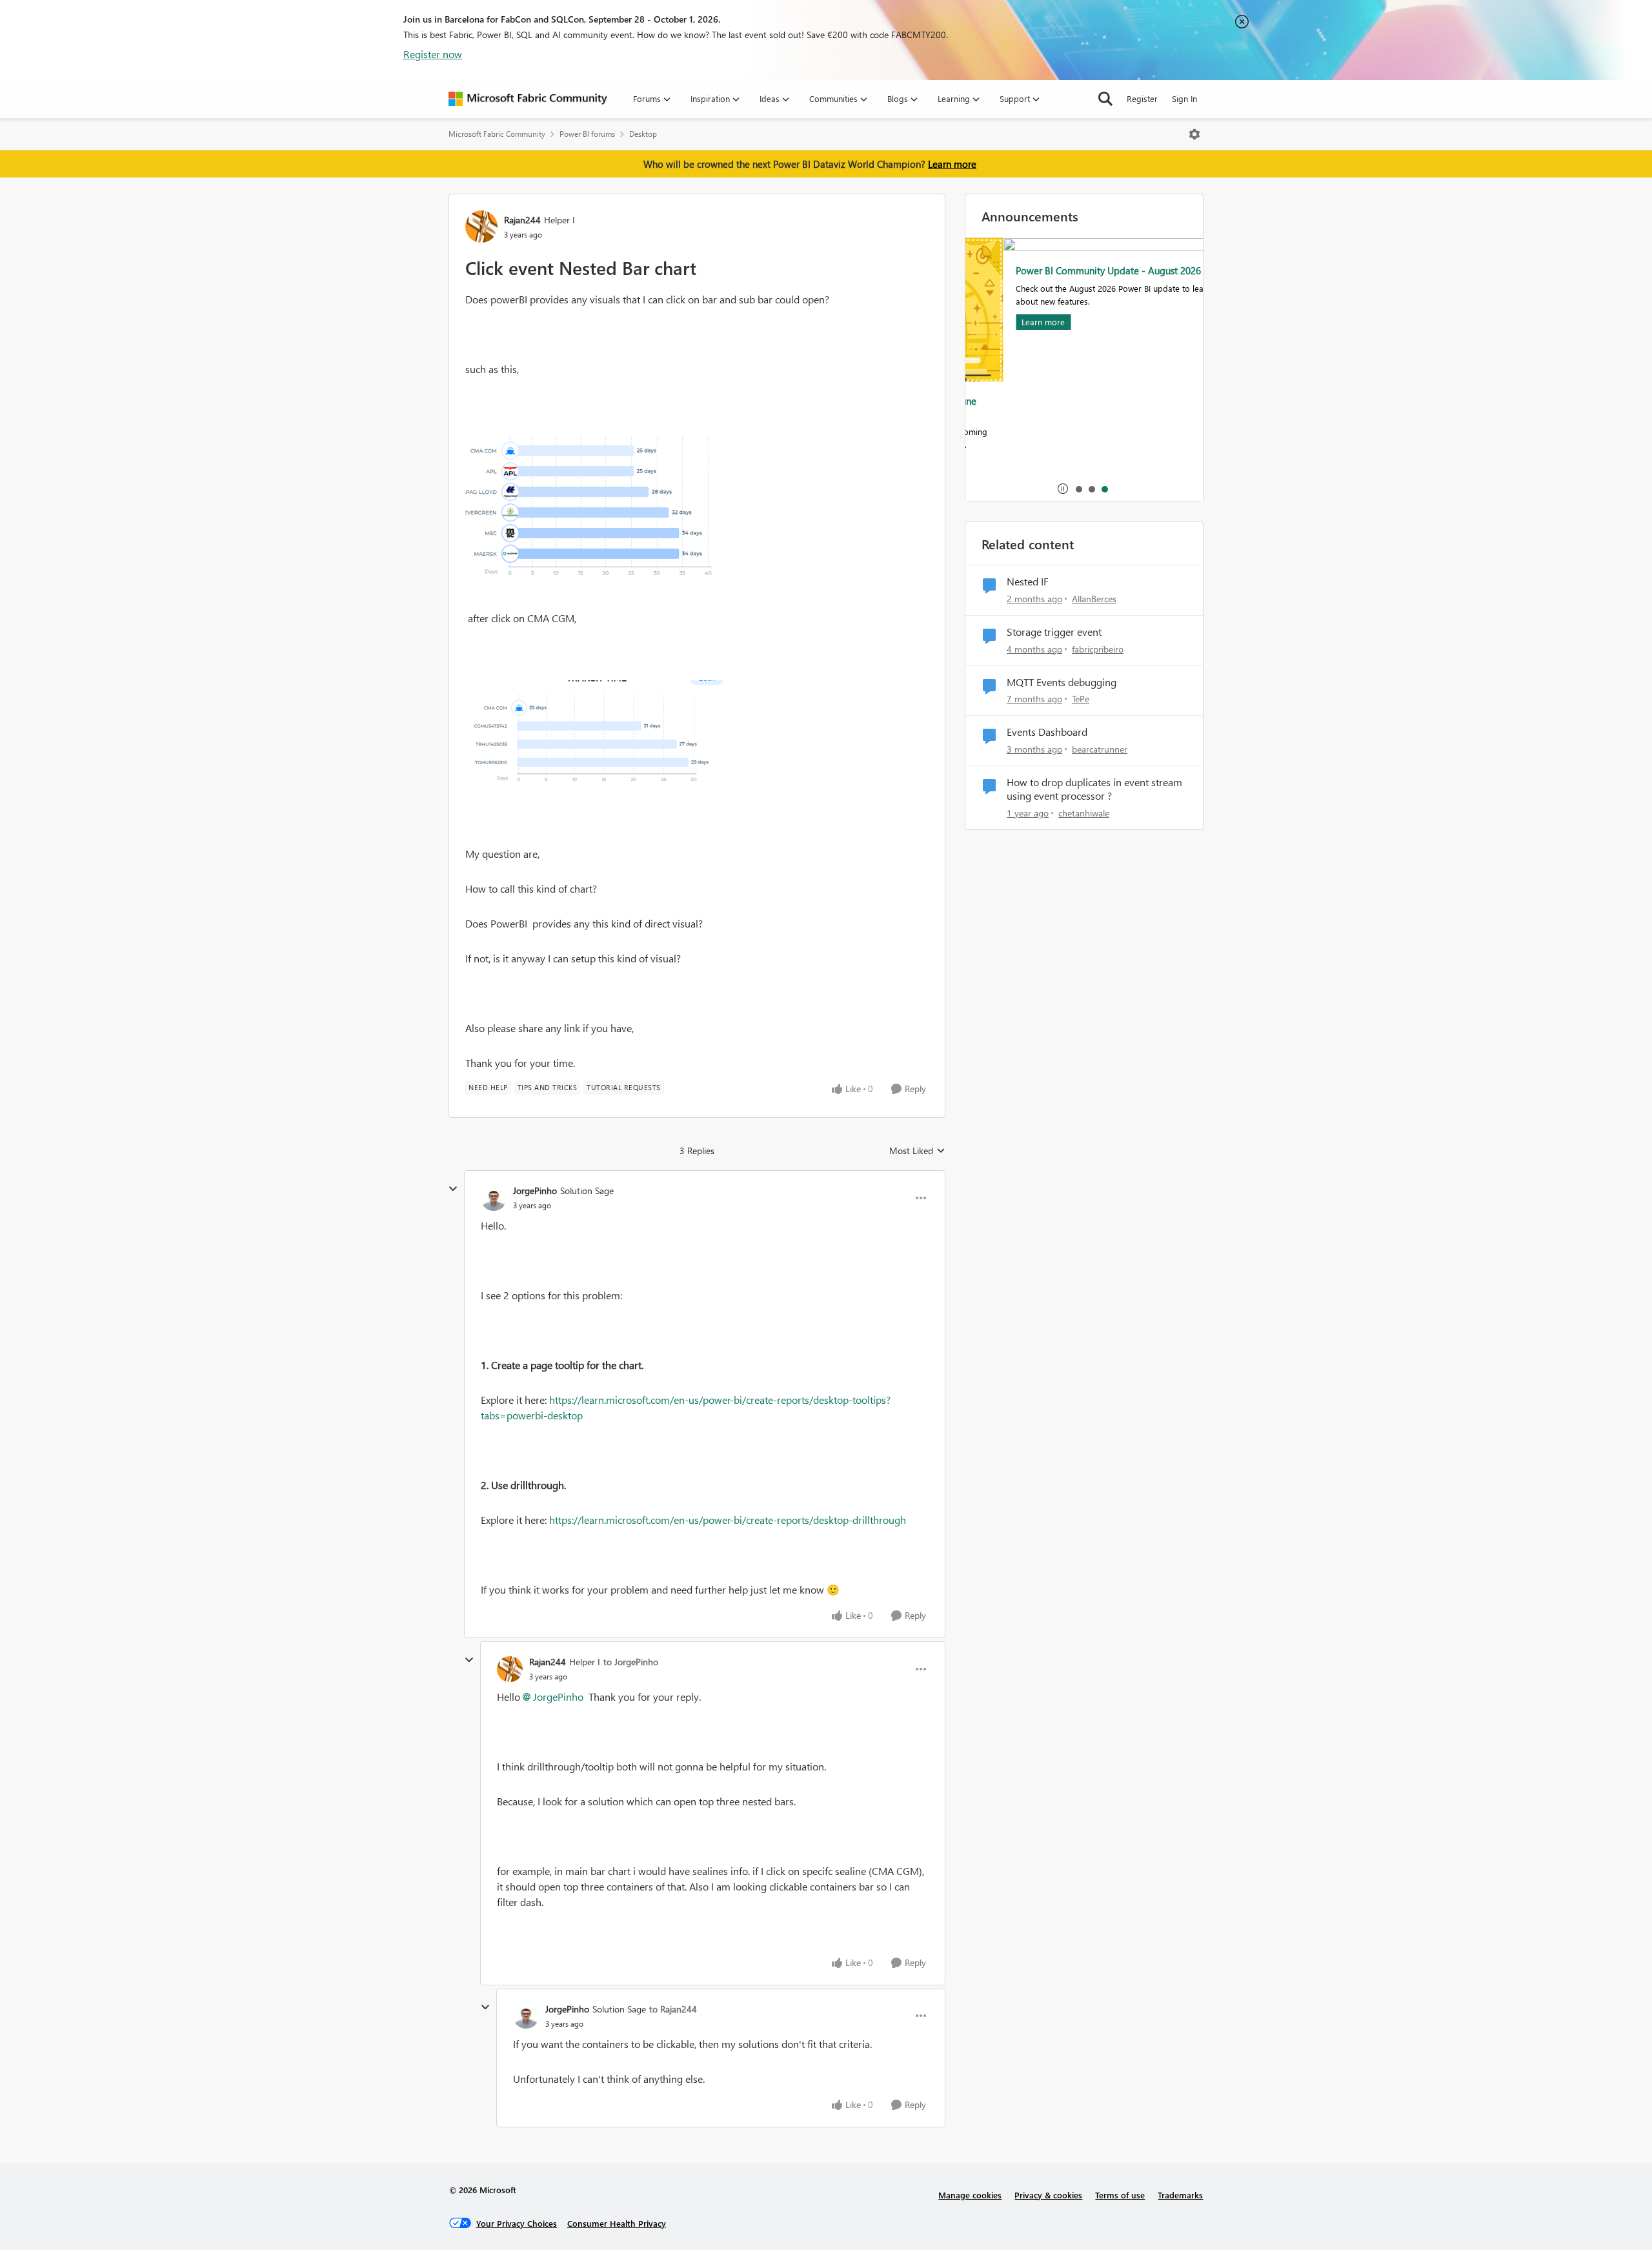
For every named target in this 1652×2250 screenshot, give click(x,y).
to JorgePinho (631, 1662)
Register (1142, 98)
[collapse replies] (453, 1189)
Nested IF (1028, 582)
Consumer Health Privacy (617, 2223)
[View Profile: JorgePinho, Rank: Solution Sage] (494, 1198)
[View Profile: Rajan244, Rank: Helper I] (481, 227)
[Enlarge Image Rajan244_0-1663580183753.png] (594, 511)
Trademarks (1180, 2195)
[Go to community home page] (528, 99)
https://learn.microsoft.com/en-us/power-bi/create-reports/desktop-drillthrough (728, 1520)
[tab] (1078, 489)
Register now (433, 54)
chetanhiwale (1084, 813)
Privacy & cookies (1048, 2195)
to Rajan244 (673, 2009)
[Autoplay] (1063, 489)
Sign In (1184, 98)
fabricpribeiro (1098, 649)
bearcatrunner (1100, 749)
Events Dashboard (1047, 732)
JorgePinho (535, 1191)
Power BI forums (587, 134)
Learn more (952, 164)
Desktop (643, 134)
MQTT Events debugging (1062, 682)
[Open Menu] (1194, 134)
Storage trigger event (1054, 632)
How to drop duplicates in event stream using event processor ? (1094, 789)
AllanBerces (1094, 599)
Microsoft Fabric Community (497, 134)
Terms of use (1120, 2195)
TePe (1081, 699)
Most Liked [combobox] (917, 1151)
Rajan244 (522, 220)
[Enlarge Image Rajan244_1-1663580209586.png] (594, 736)
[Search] (1105, 99)
